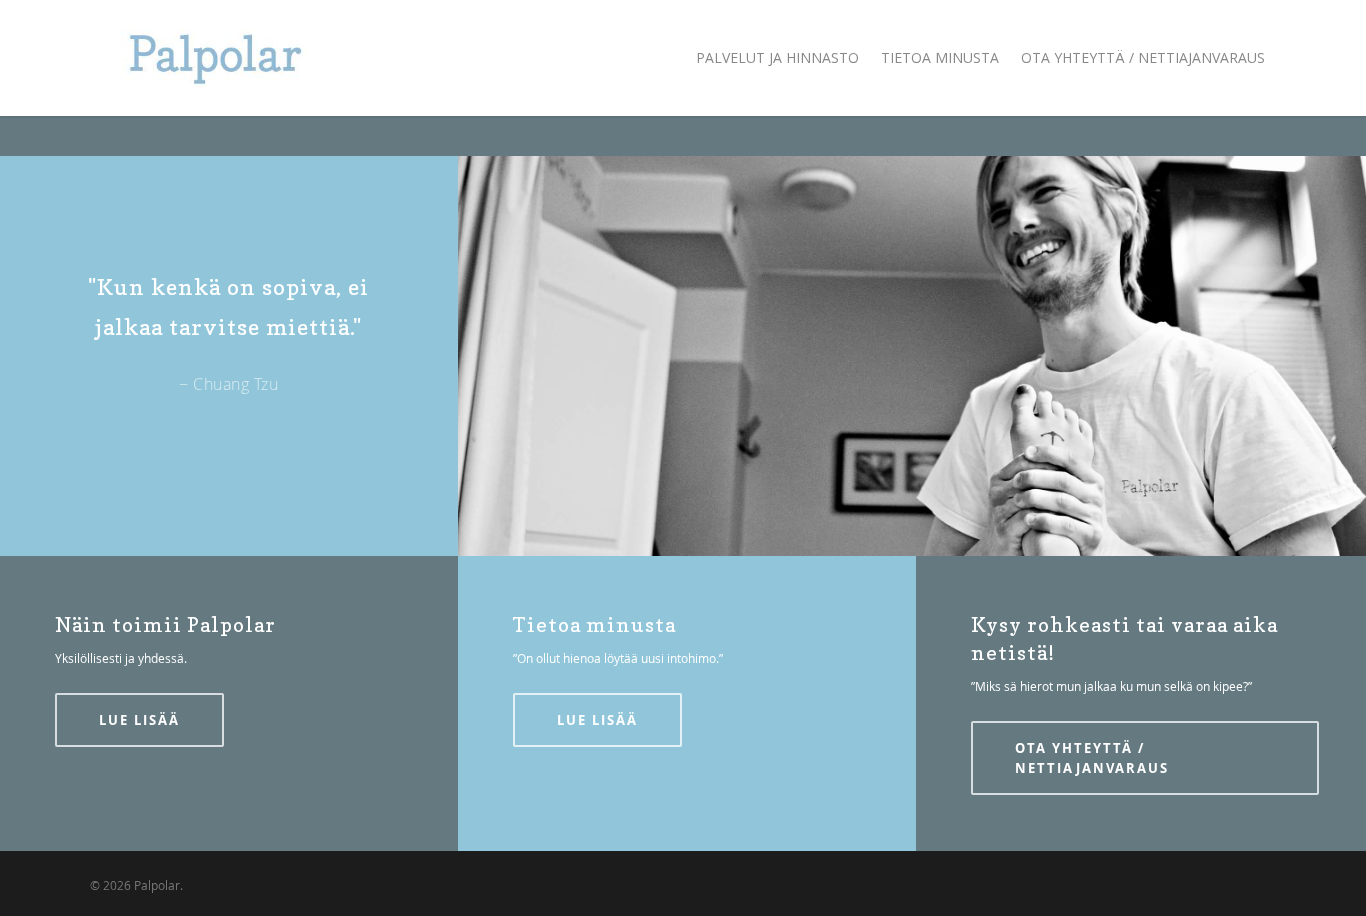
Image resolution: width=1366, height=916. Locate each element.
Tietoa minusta (940, 57)
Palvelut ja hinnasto (777, 57)
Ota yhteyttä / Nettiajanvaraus (1143, 57)
